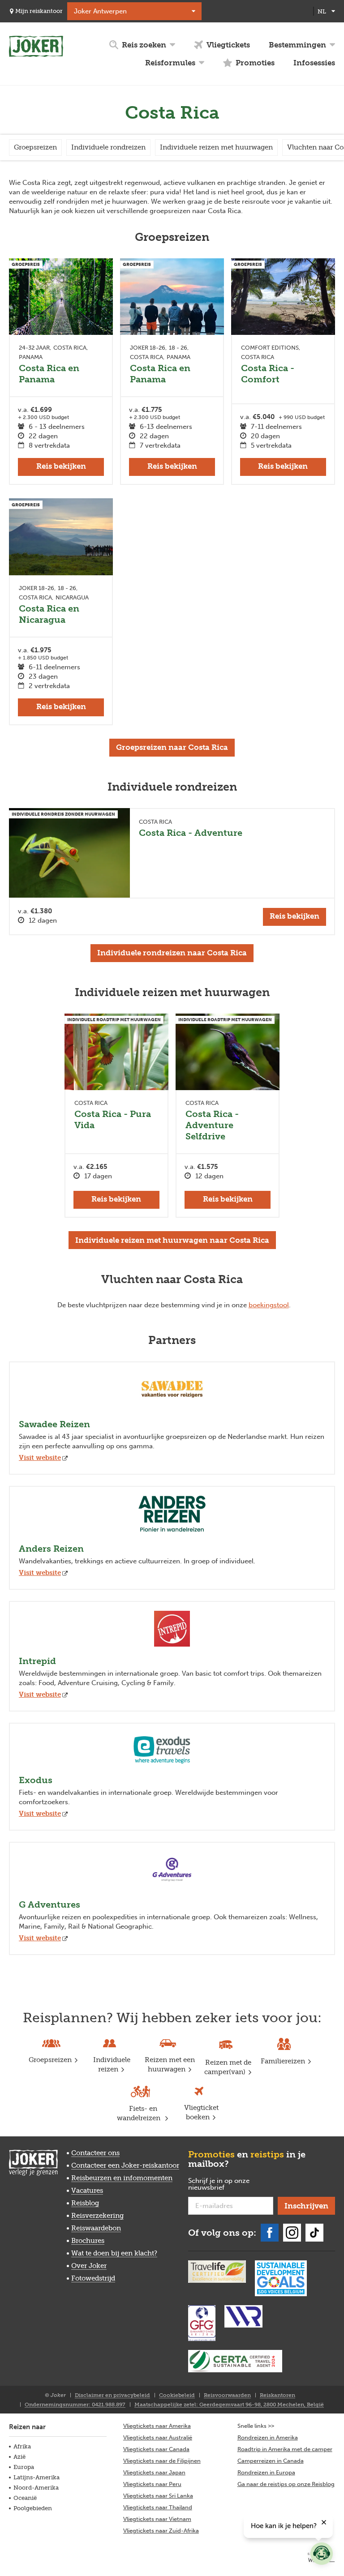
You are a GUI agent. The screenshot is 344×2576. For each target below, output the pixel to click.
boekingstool (269, 1305)
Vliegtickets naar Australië (158, 2437)
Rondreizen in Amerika (268, 2437)
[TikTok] (314, 2233)
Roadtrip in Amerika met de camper (285, 2449)
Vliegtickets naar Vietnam (157, 2519)
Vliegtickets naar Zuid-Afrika (161, 2531)
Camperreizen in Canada (271, 2461)
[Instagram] (292, 2233)
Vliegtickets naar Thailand (158, 2507)
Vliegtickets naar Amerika (157, 2426)
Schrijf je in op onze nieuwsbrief (221, 2184)
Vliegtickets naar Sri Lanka (158, 2496)
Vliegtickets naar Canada (156, 2449)
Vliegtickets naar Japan (154, 2472)
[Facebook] (270, 2233)
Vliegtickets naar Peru (152, 2484)
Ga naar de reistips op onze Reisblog (286, 2484)
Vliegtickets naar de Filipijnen (162, 2461)
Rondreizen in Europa (266, 2472)
